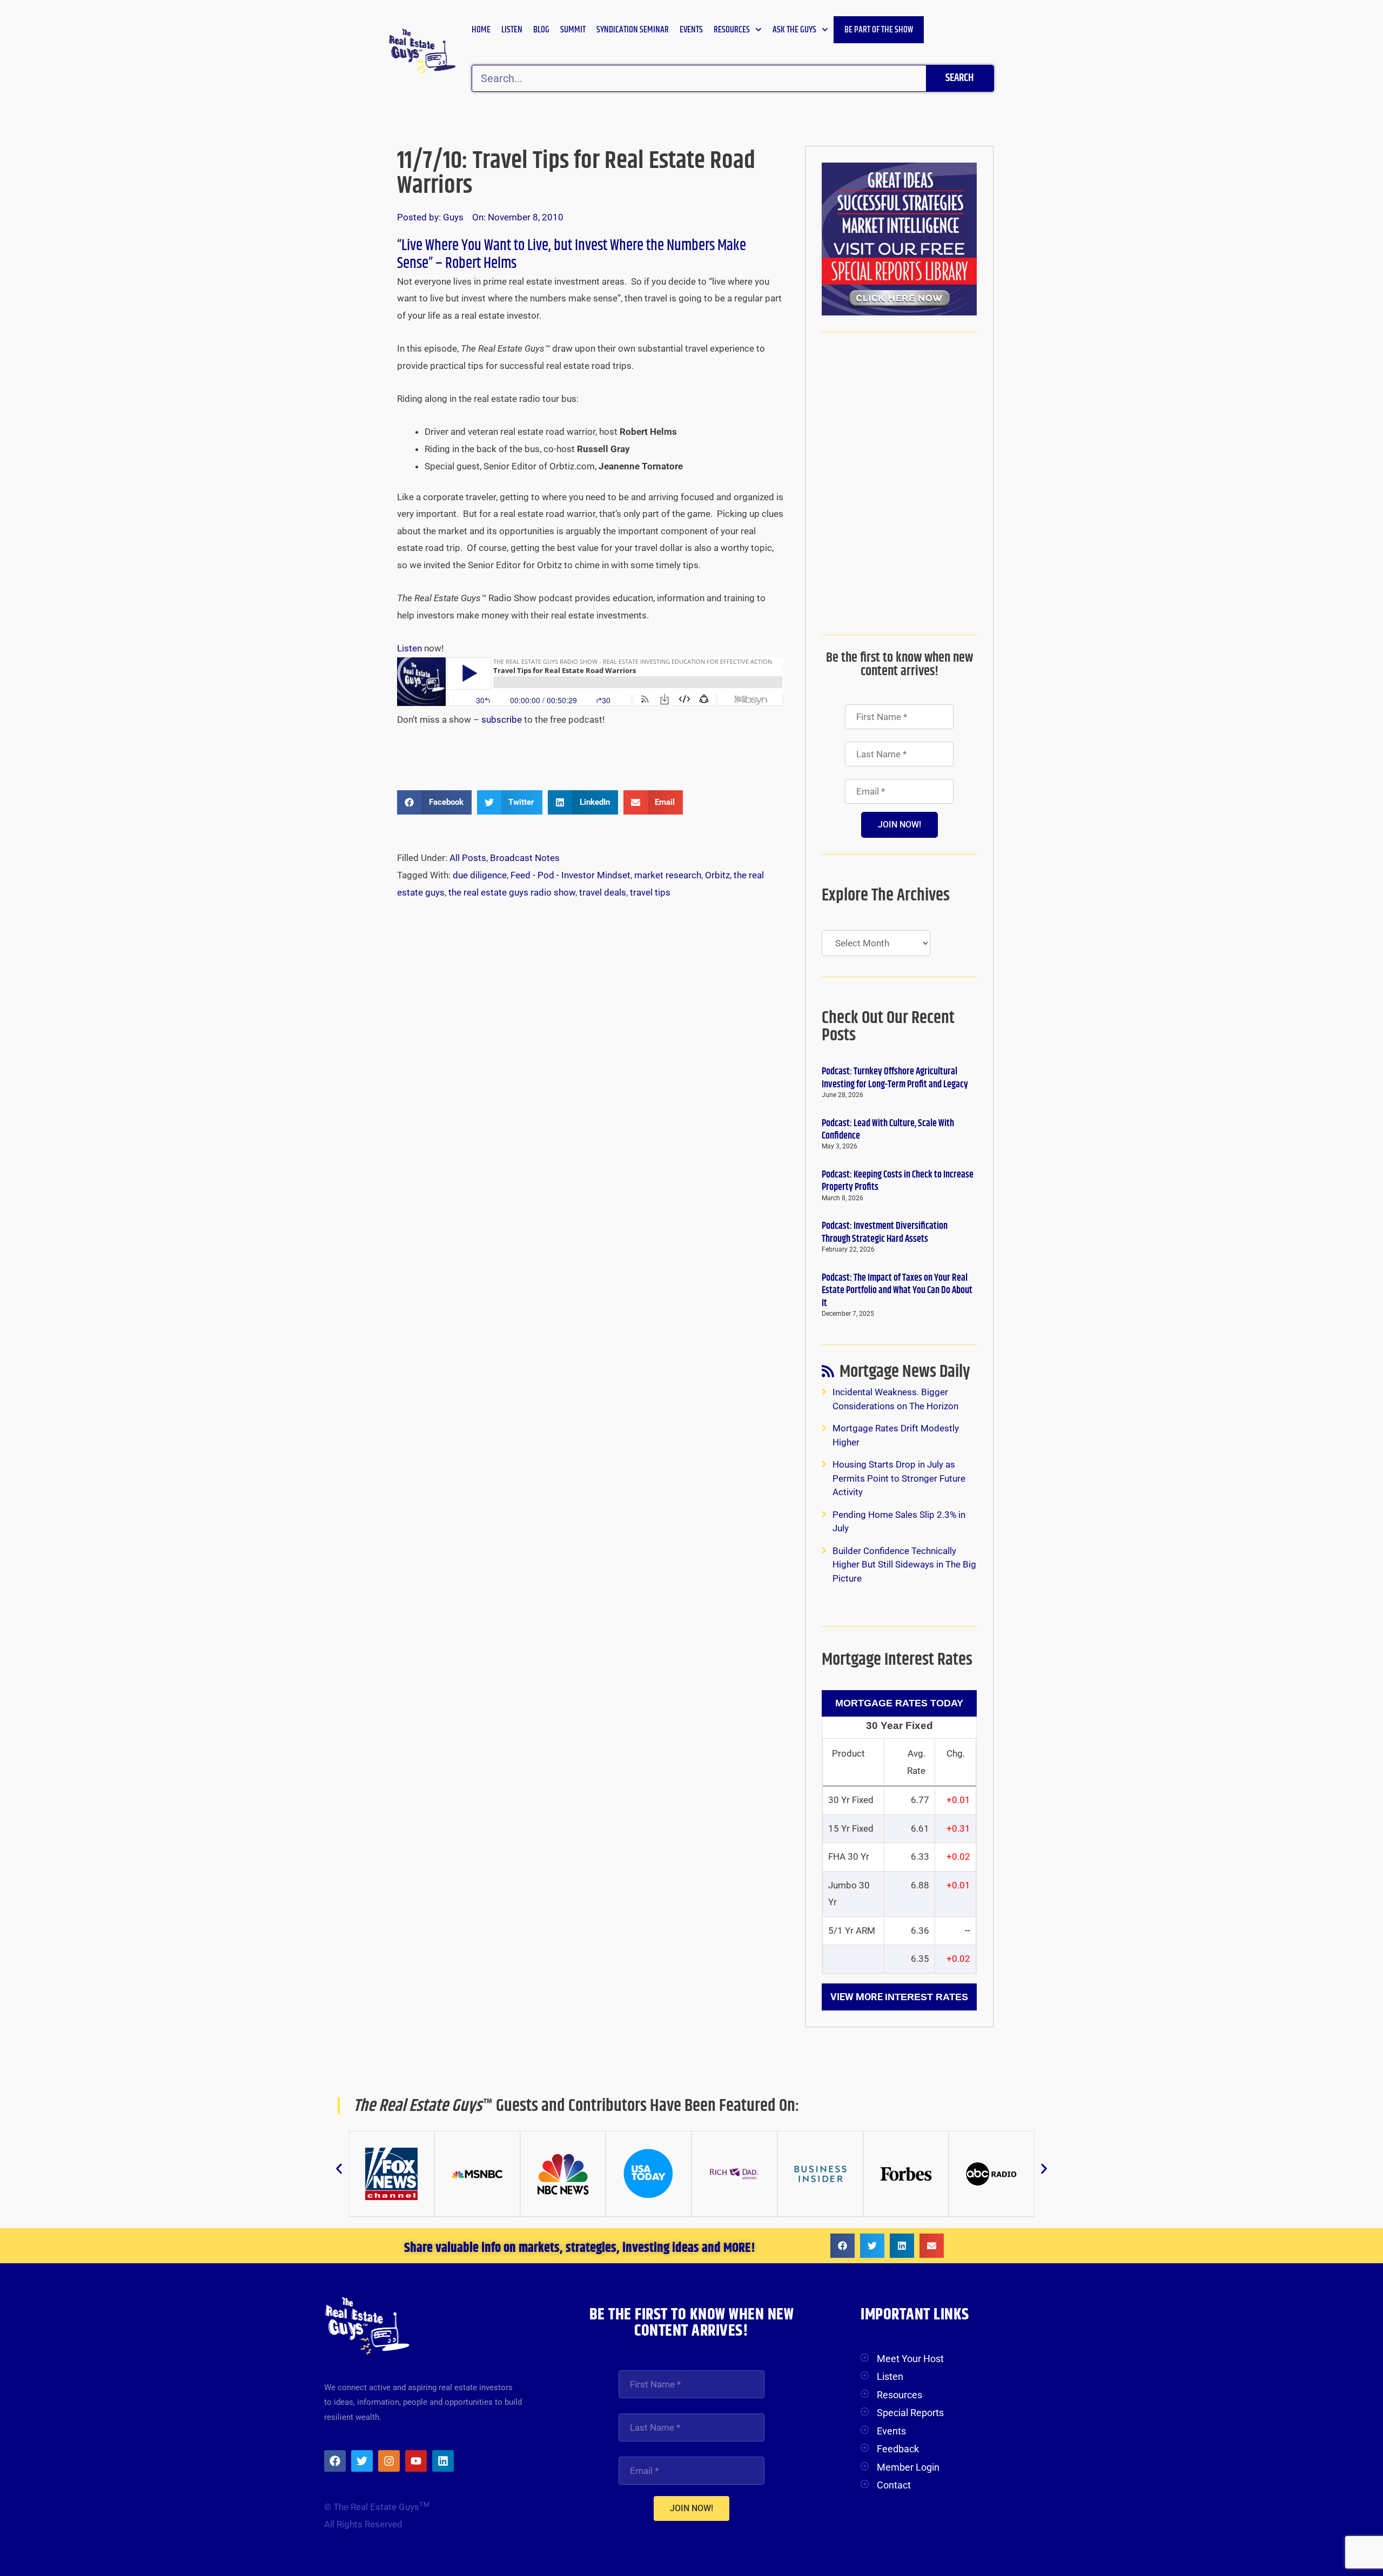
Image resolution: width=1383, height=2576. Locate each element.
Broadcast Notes (525, 858)
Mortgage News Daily (905, 1374)
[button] (434, 802)
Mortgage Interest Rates (897, 1660)
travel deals (603, 892)
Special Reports (910, 2413)
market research (668, 875)
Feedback (898, 2449)
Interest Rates (927, 1997)
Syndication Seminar (633, 30)
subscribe (503, 719)
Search (959, 78)
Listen (512, 30)
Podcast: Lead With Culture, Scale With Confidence (888, 1130)
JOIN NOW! (899, 825)
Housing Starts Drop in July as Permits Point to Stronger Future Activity (899, 1478)
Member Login (908, 2467)
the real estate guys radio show (512, 892)
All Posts (468, 858)
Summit (573, 30)
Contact (894, 2485)
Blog (541, 30)
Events (691, 30)
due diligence (480, 875)
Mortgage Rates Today (899, 1703)
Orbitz (717, 875)
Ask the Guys (794, 30)
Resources (732, 30)
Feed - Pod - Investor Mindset (570, 875)
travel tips (650, 892)
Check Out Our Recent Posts (888, 1027)
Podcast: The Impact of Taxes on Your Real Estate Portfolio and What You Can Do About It (897, 1291)
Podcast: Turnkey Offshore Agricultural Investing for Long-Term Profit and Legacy (895, 1078)
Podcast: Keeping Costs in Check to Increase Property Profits (898, 1181)
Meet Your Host (910, 2359)
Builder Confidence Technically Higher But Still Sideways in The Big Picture (904, 1565)
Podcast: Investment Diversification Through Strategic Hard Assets (885, 1232)
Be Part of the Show (879, 30)
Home (481, 30)
